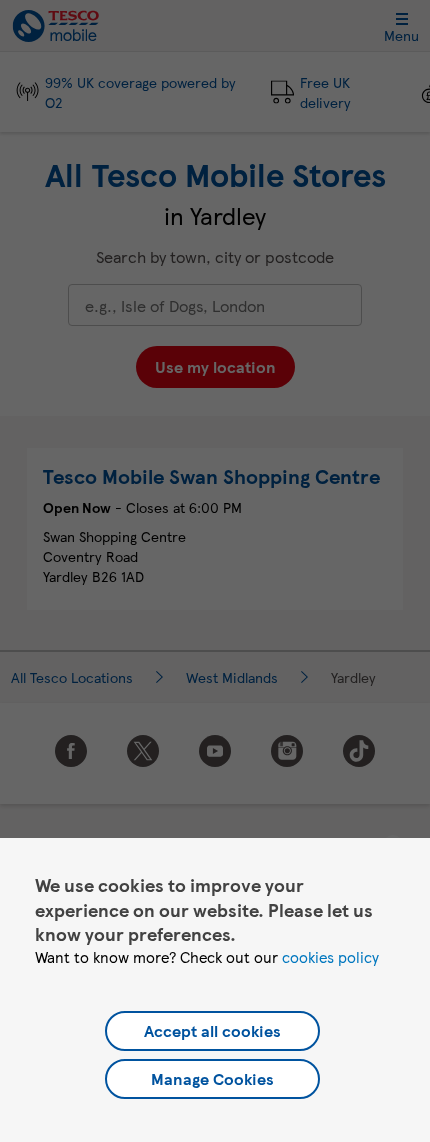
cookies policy (330, 957)
